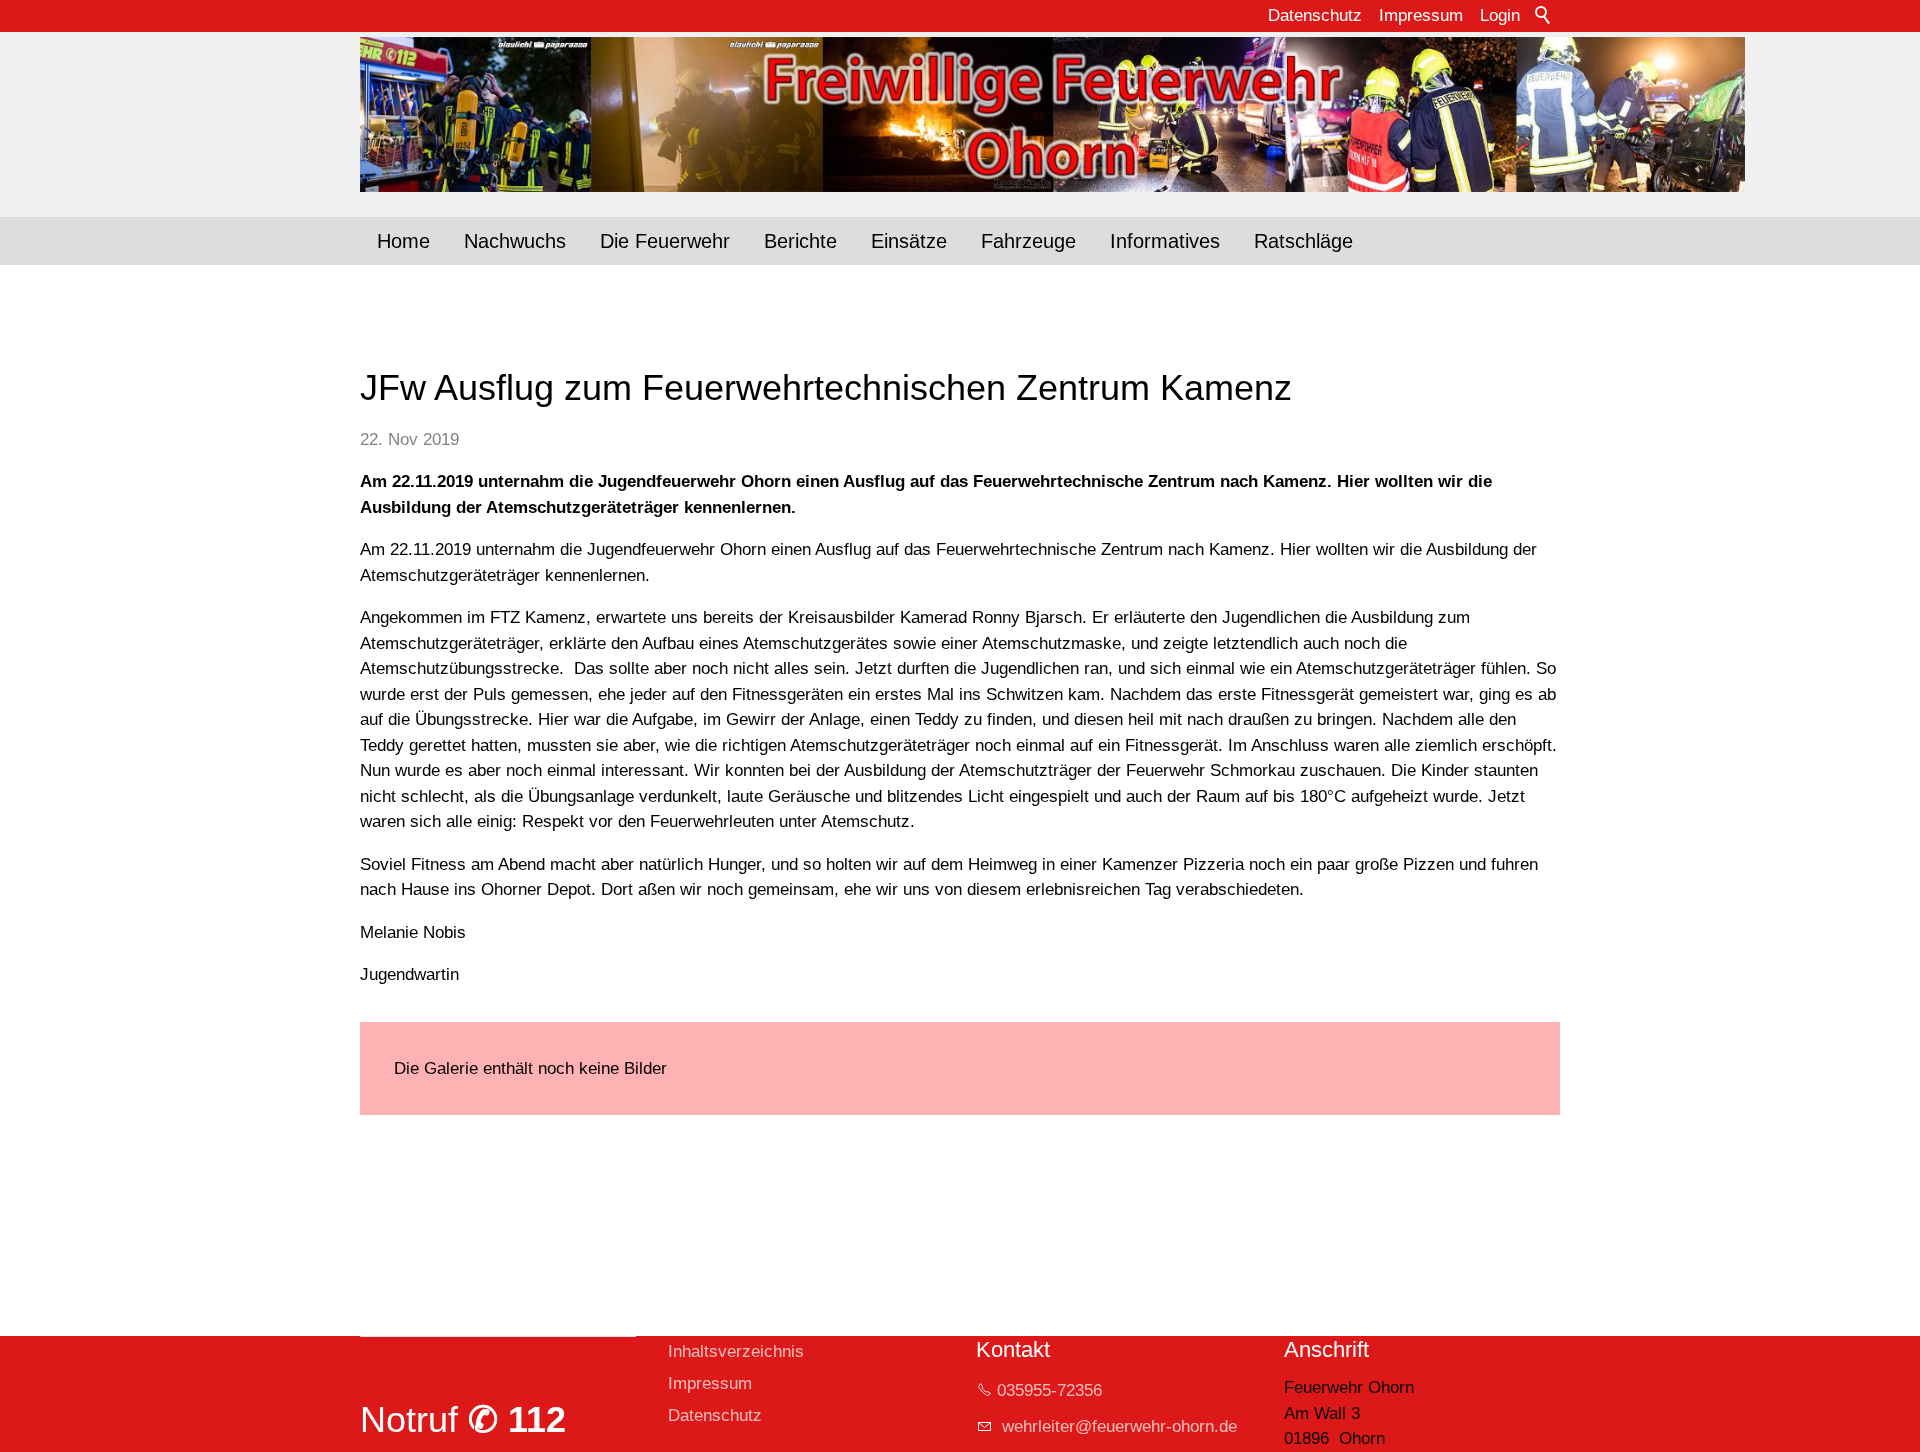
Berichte (800, 241)
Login (1500, 15)
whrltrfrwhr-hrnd (1112, 1426)
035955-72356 (1049, 1390)
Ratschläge (1303, 241)
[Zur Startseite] (960, 114)
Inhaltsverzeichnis (736, 1351)
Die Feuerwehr (665, 241)
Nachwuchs (515, 241)
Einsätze (909, 241)
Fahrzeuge (1028, 241)
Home (403, 241)
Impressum (1421, 15)
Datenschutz (1315, 15)
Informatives (1165, 241)
